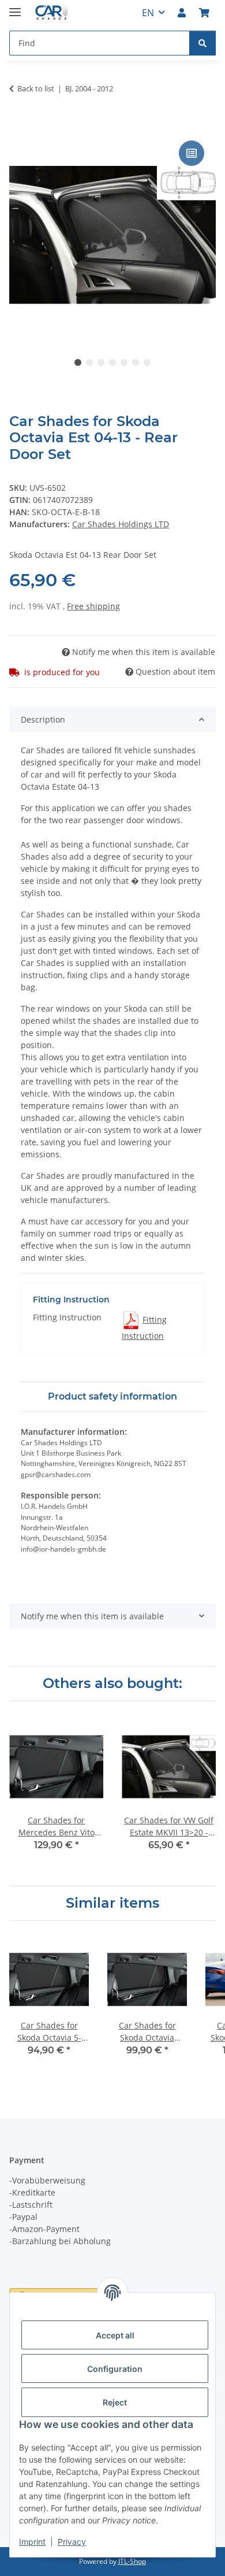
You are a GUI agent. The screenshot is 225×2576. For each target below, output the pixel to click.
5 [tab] (124, 362)
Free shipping (93, 606)
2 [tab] (89, 362)
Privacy (72, 2542)
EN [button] (148, 13)
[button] (182, 13)
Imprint (32, 2542)
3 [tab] (101, 362)
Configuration (115, 2369)
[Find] (202, 43)
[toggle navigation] (15, 7)
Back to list (36, 88)
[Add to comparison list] (192, 153)
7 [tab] (147, 362)
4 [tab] (112, 362)
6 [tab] (136, 362)
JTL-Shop (132, 2561)
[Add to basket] (18, 125)
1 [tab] (78, 362)
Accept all (115, 2335)
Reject (115, 2402)
